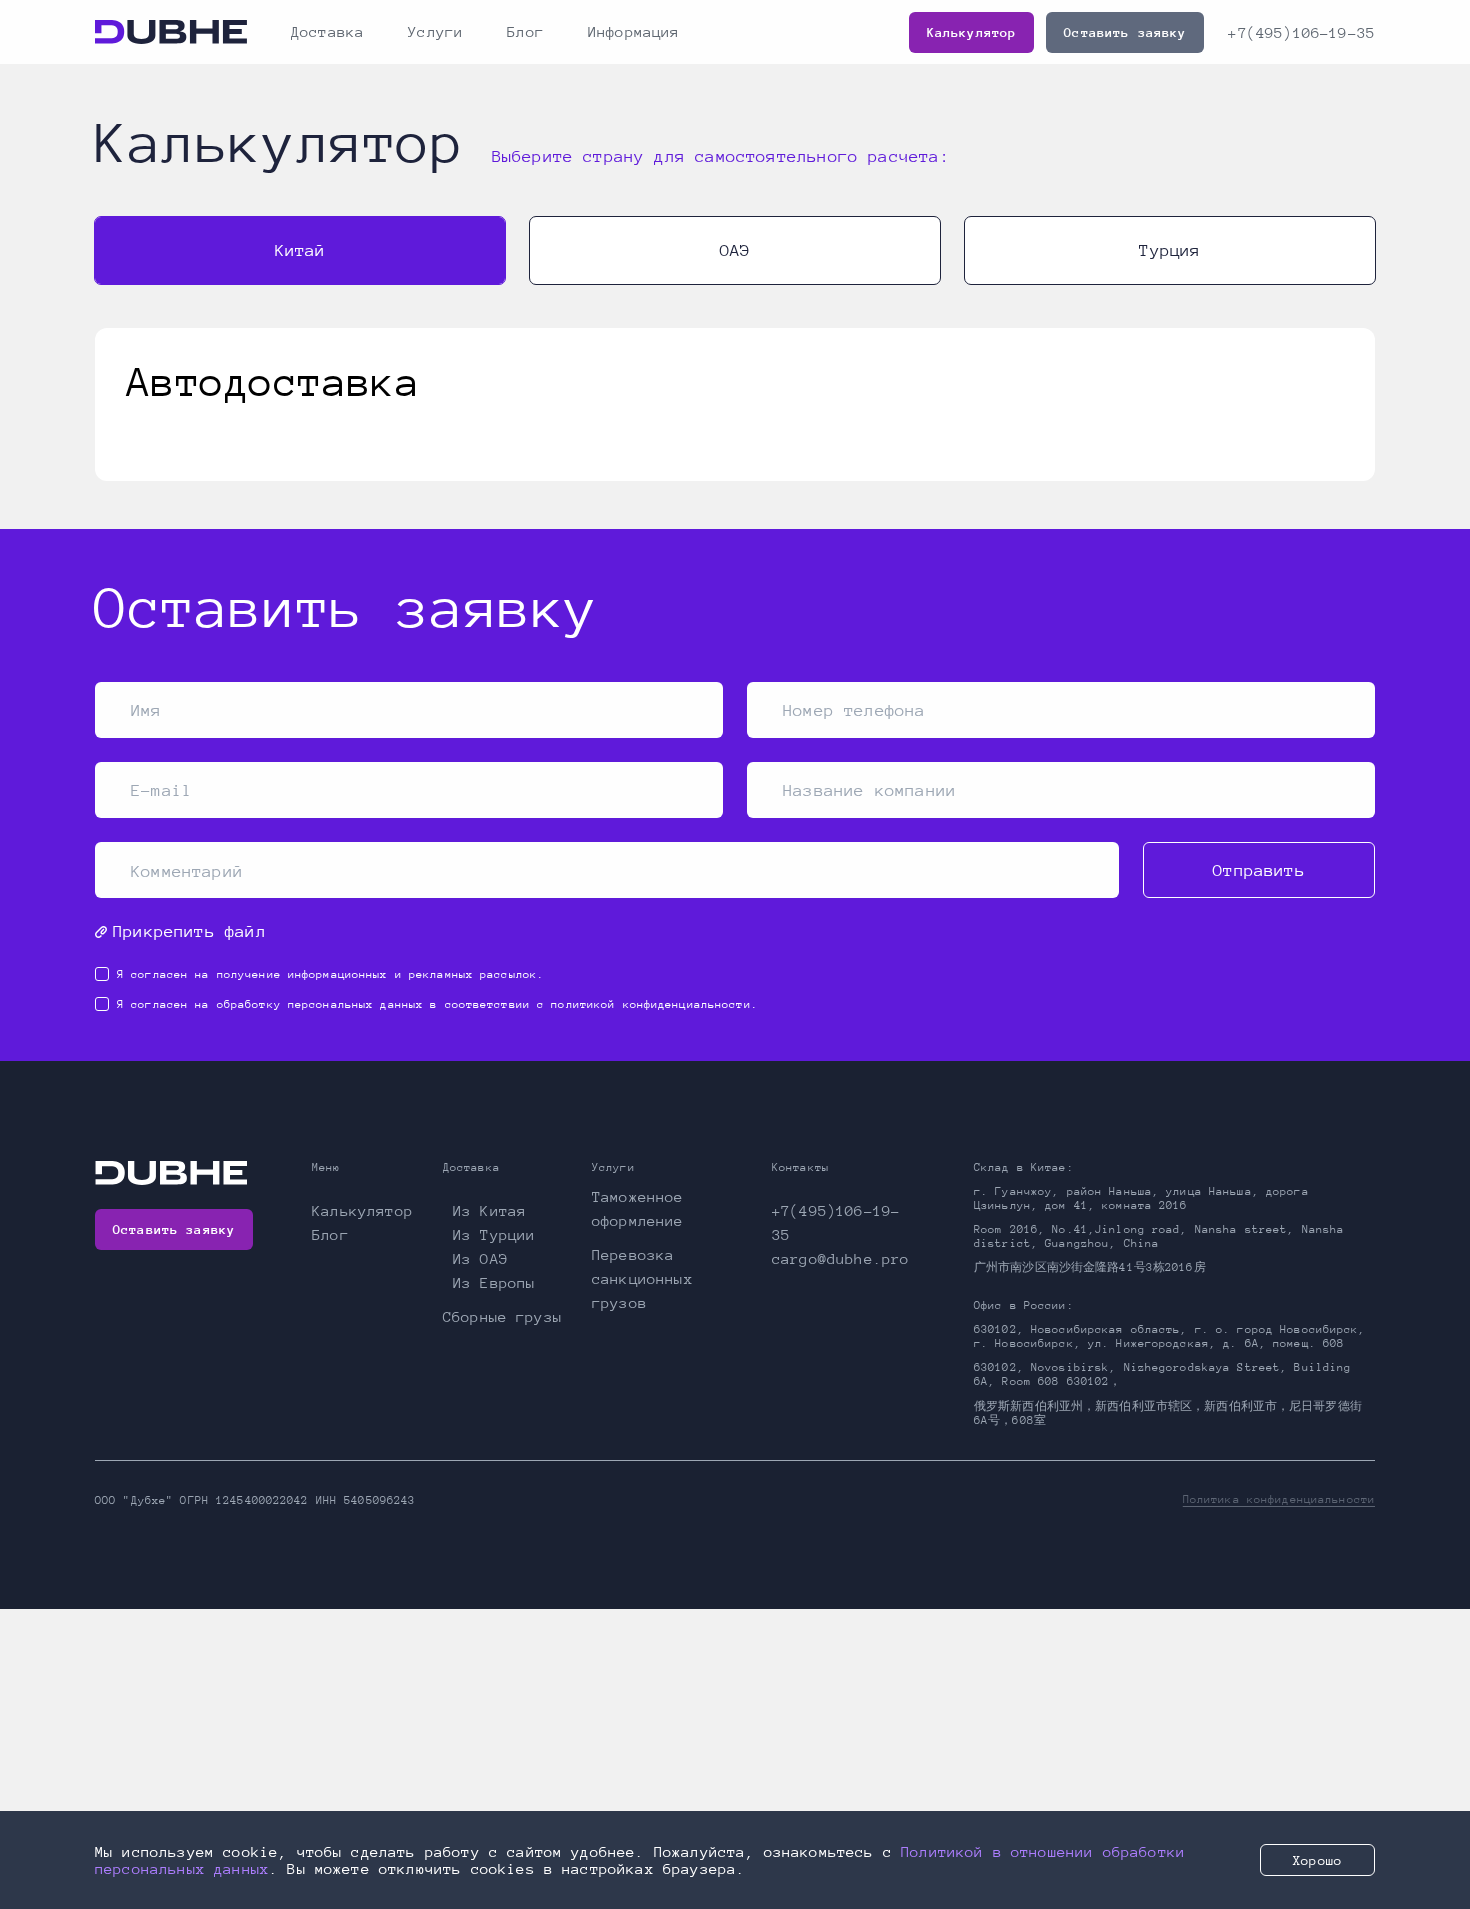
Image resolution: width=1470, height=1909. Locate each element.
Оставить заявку (1125, 32)
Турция (1169, 250)
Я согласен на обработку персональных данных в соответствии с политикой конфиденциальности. (437, 1004)
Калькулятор (972, 32)
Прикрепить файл (189, 931)
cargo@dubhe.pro (840, 1258)
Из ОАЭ (480, 1258)
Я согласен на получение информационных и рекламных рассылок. (330, 974)
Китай (300, 250)
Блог (525, 31)
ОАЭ (735, 250)
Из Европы (494, 1282)
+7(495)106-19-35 (1301, 32)
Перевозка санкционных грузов (642, 1278)
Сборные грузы (502, 1316)
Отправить (1259, 870)
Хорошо (1317, 1860)
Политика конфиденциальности (1279, 1499)
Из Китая (489, 1210)
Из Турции (494, 1234)
